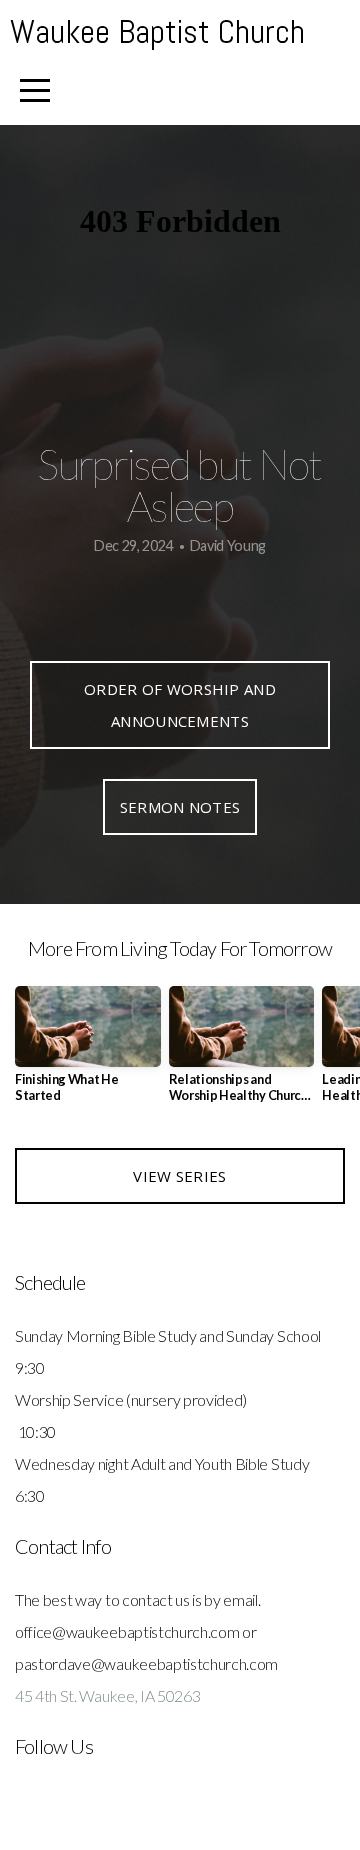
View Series (179, 1176)
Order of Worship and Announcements (180, 705)
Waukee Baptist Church (157, 32)
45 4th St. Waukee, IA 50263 (107, 1695)
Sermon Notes (180, 807)
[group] (88, 1052)
